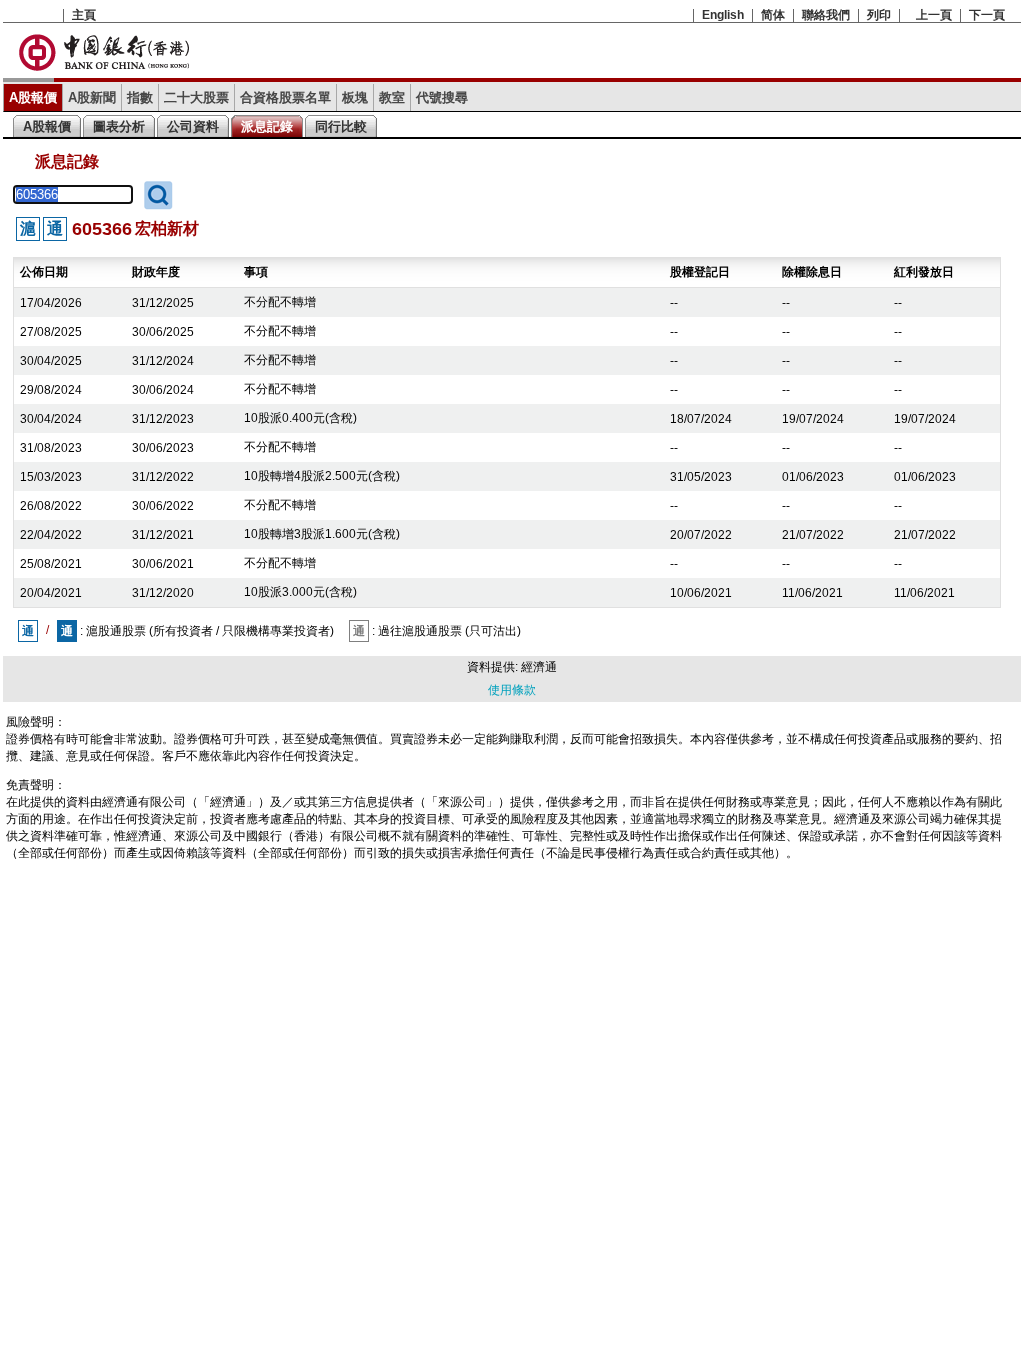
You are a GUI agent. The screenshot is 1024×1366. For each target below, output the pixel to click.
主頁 (84, 15)
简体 (773, 15)
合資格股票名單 (285, 97)
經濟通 (539, 667)
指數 (140, 97)
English (723, 15)
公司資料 (193, 126)
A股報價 (33, 97)
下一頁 (987, 15)
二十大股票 (196, 97)
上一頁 (934, 15)
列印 (879, 15)
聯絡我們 (826, 15)
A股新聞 (92, 97)
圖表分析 (119, 126)
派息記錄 (267, 126)
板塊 (355, 97)
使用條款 (512, 690)
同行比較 (341, 126)
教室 (392, 97)
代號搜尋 (442, 97)
